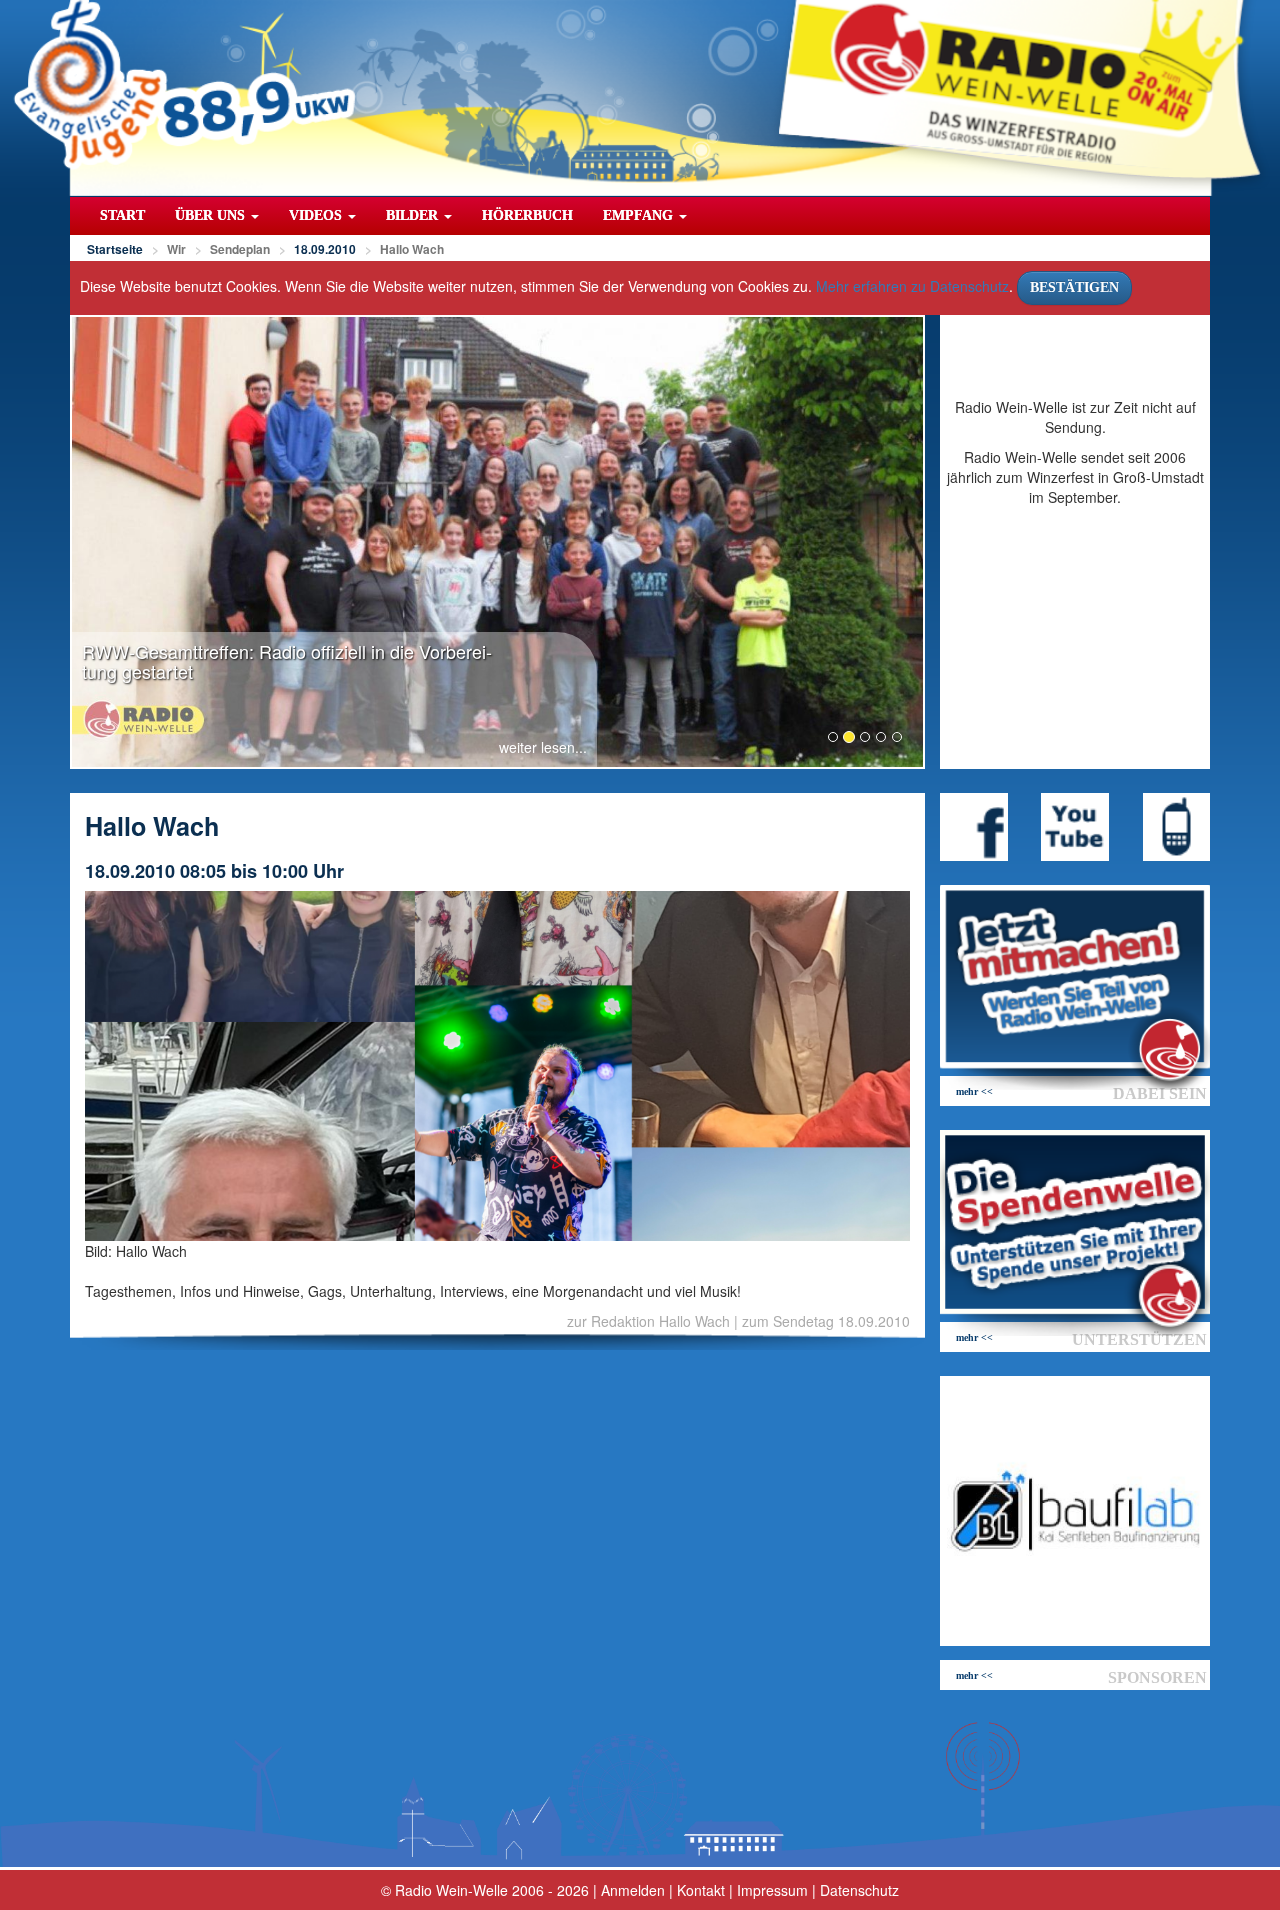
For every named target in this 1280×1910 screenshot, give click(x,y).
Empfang (640, 215)
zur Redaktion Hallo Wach (648, 1321)
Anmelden (633, 1890)
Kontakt (701, 1890)
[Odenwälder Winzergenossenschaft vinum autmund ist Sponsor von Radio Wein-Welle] (1075, 1511)
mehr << (974, 1091)
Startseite (115, 249)
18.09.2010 (325, 249)
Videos (317, 215)
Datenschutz (859, 1890)
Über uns (212, 215)
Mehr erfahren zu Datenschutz (912, 286)
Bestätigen (1074, 287)
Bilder (414, 215)
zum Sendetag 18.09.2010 (826, 1321)
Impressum (772, 1890)
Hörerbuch (527, 215)
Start (122, 215)
